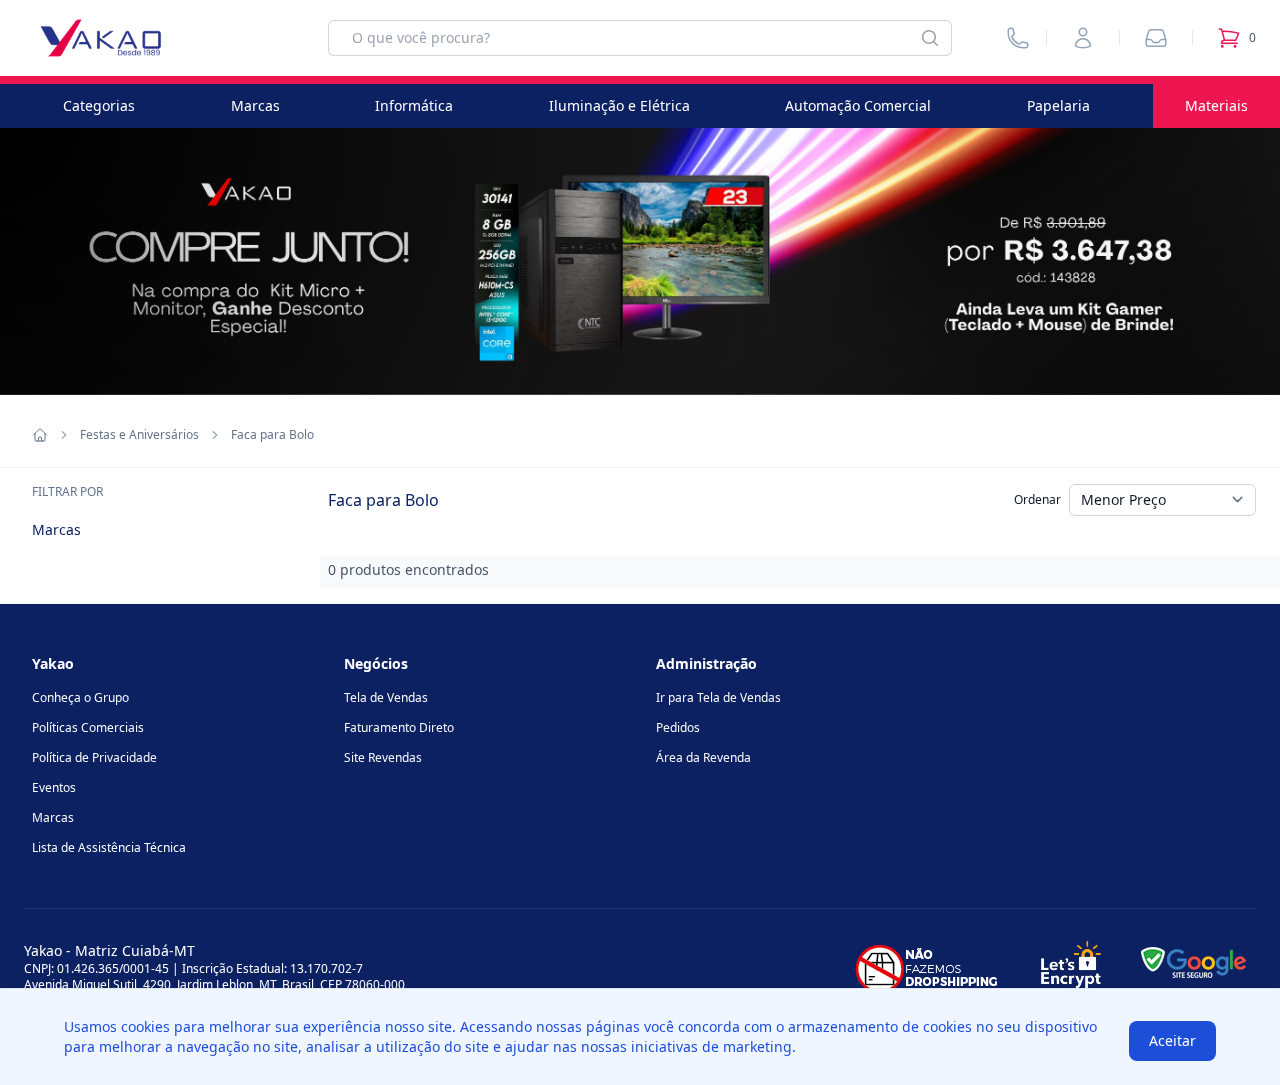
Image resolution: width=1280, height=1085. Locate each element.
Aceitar (1172, 1040)
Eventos (54, 787)
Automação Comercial (858, 105)
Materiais (1216, 105)
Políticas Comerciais (88, 727)
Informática (414, 105)
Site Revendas (383, 757)
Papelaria (1058, 105)
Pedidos (678, 727)
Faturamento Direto (399, 727)
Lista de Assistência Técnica (109, 847)
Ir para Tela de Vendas (718, 697)
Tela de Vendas (386, 697)
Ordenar (1037, 499)
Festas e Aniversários (139, 435)
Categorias (99, 105)
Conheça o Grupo (80, 697)
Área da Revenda (703, 757)
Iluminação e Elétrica (619, 105)
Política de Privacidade (94, 757)
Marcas (255, 105)
